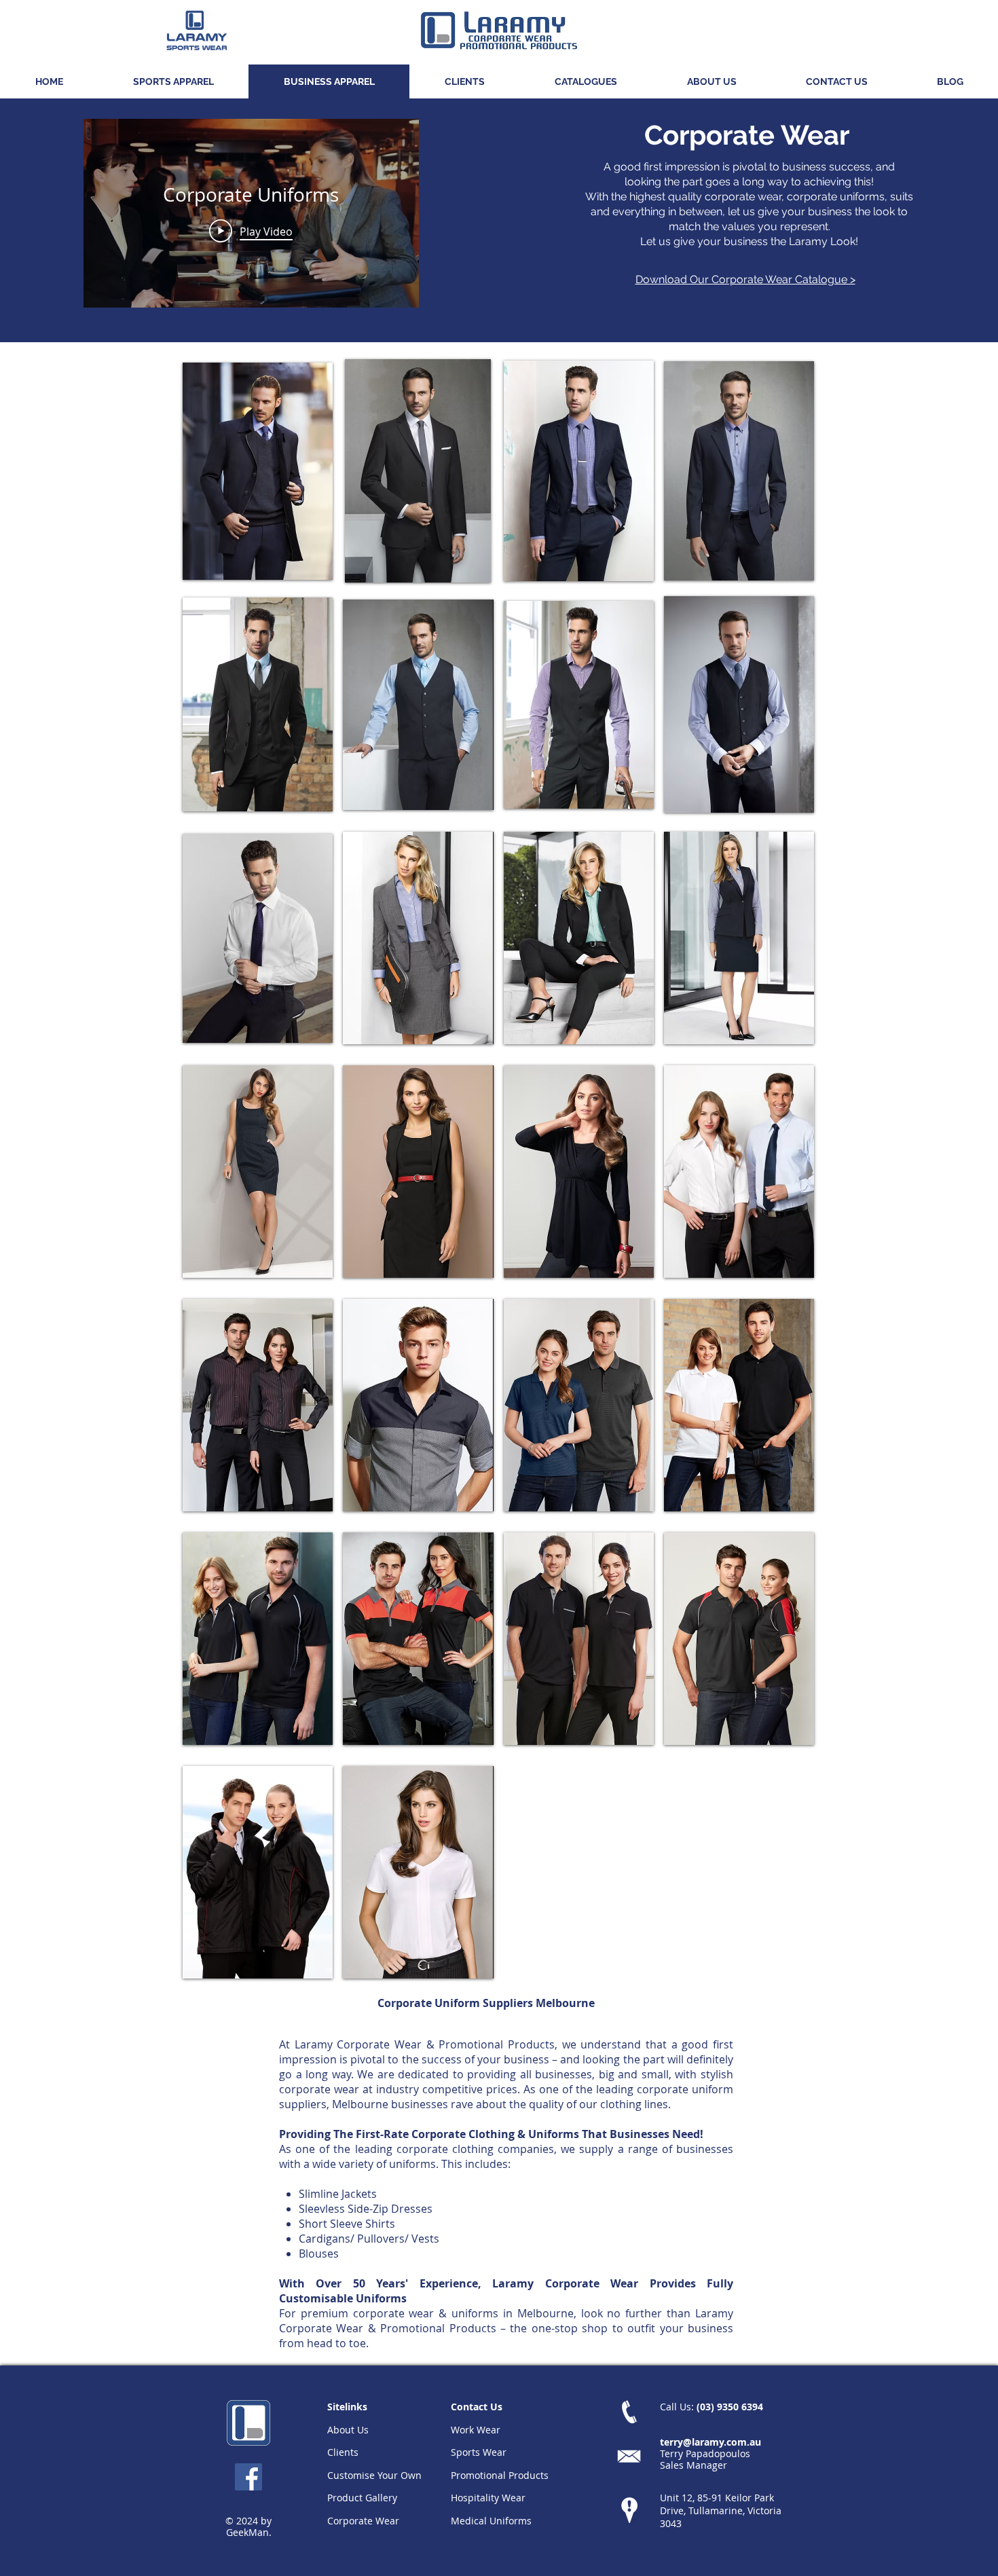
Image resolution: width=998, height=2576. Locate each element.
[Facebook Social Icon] (248, 2477)
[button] (173, 81)
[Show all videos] (251, 321)
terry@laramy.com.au (710, 2442)
